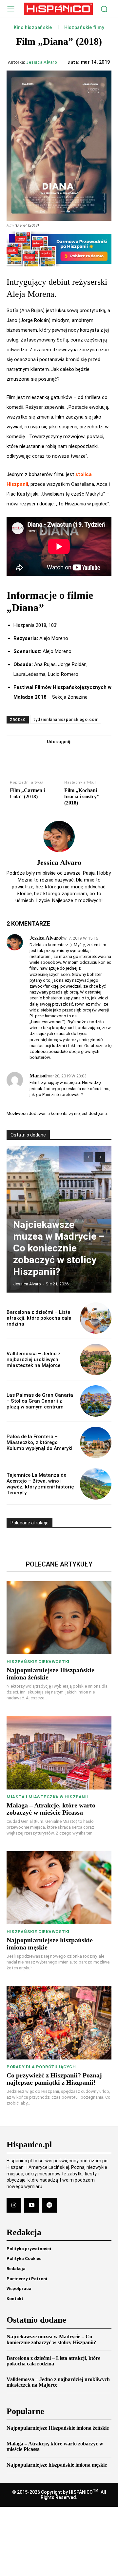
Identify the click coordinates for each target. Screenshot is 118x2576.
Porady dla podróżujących (41, 2067)
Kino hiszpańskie (33, 28)
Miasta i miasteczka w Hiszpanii (47, 1797)
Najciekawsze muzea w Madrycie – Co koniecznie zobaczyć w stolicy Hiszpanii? (59, 1248)
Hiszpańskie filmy (84, 28)
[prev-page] (88, 1157)
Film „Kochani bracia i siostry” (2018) (82, 796)
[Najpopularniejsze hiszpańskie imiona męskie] (59, 1888)
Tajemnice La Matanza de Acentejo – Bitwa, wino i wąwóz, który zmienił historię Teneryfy (40, 1484)
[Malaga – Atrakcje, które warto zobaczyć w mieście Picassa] (59, 1753)
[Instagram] (14, 2205)
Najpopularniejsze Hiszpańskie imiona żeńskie (58, 2428)
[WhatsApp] (82, 755)
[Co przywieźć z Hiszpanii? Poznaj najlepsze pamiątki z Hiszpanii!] (59, 2023)
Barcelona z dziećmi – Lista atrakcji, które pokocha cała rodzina (39, 1318)
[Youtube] (31, 2205)
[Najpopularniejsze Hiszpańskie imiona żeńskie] (59, 1618)
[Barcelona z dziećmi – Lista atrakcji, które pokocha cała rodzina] (96, 1318)
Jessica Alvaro (41, 62)
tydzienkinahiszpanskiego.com (66, 719)
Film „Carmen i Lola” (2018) (27, 793)
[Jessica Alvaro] (59, 836)
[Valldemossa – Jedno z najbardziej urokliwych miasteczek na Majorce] (96, 1360)
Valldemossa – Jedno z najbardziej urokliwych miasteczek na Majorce (34, 1360)
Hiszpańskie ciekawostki (38, 1662)
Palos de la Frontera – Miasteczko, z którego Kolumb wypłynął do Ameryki (39, 1442)
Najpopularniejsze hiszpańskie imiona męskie (57, 2465)
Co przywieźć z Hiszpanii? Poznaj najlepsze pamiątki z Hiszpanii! (54, 2079)
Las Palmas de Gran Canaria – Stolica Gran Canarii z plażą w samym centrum (40, 1401)
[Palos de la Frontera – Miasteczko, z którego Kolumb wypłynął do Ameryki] (96, 1442)
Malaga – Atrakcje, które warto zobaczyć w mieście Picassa (51, 1809)
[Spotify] (49, 2205)
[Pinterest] (67, 755)
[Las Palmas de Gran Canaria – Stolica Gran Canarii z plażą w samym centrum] (96, 1401)
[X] (51, 755)
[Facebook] (36, 755)
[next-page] (100, 1157)
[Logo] (58, 9)
